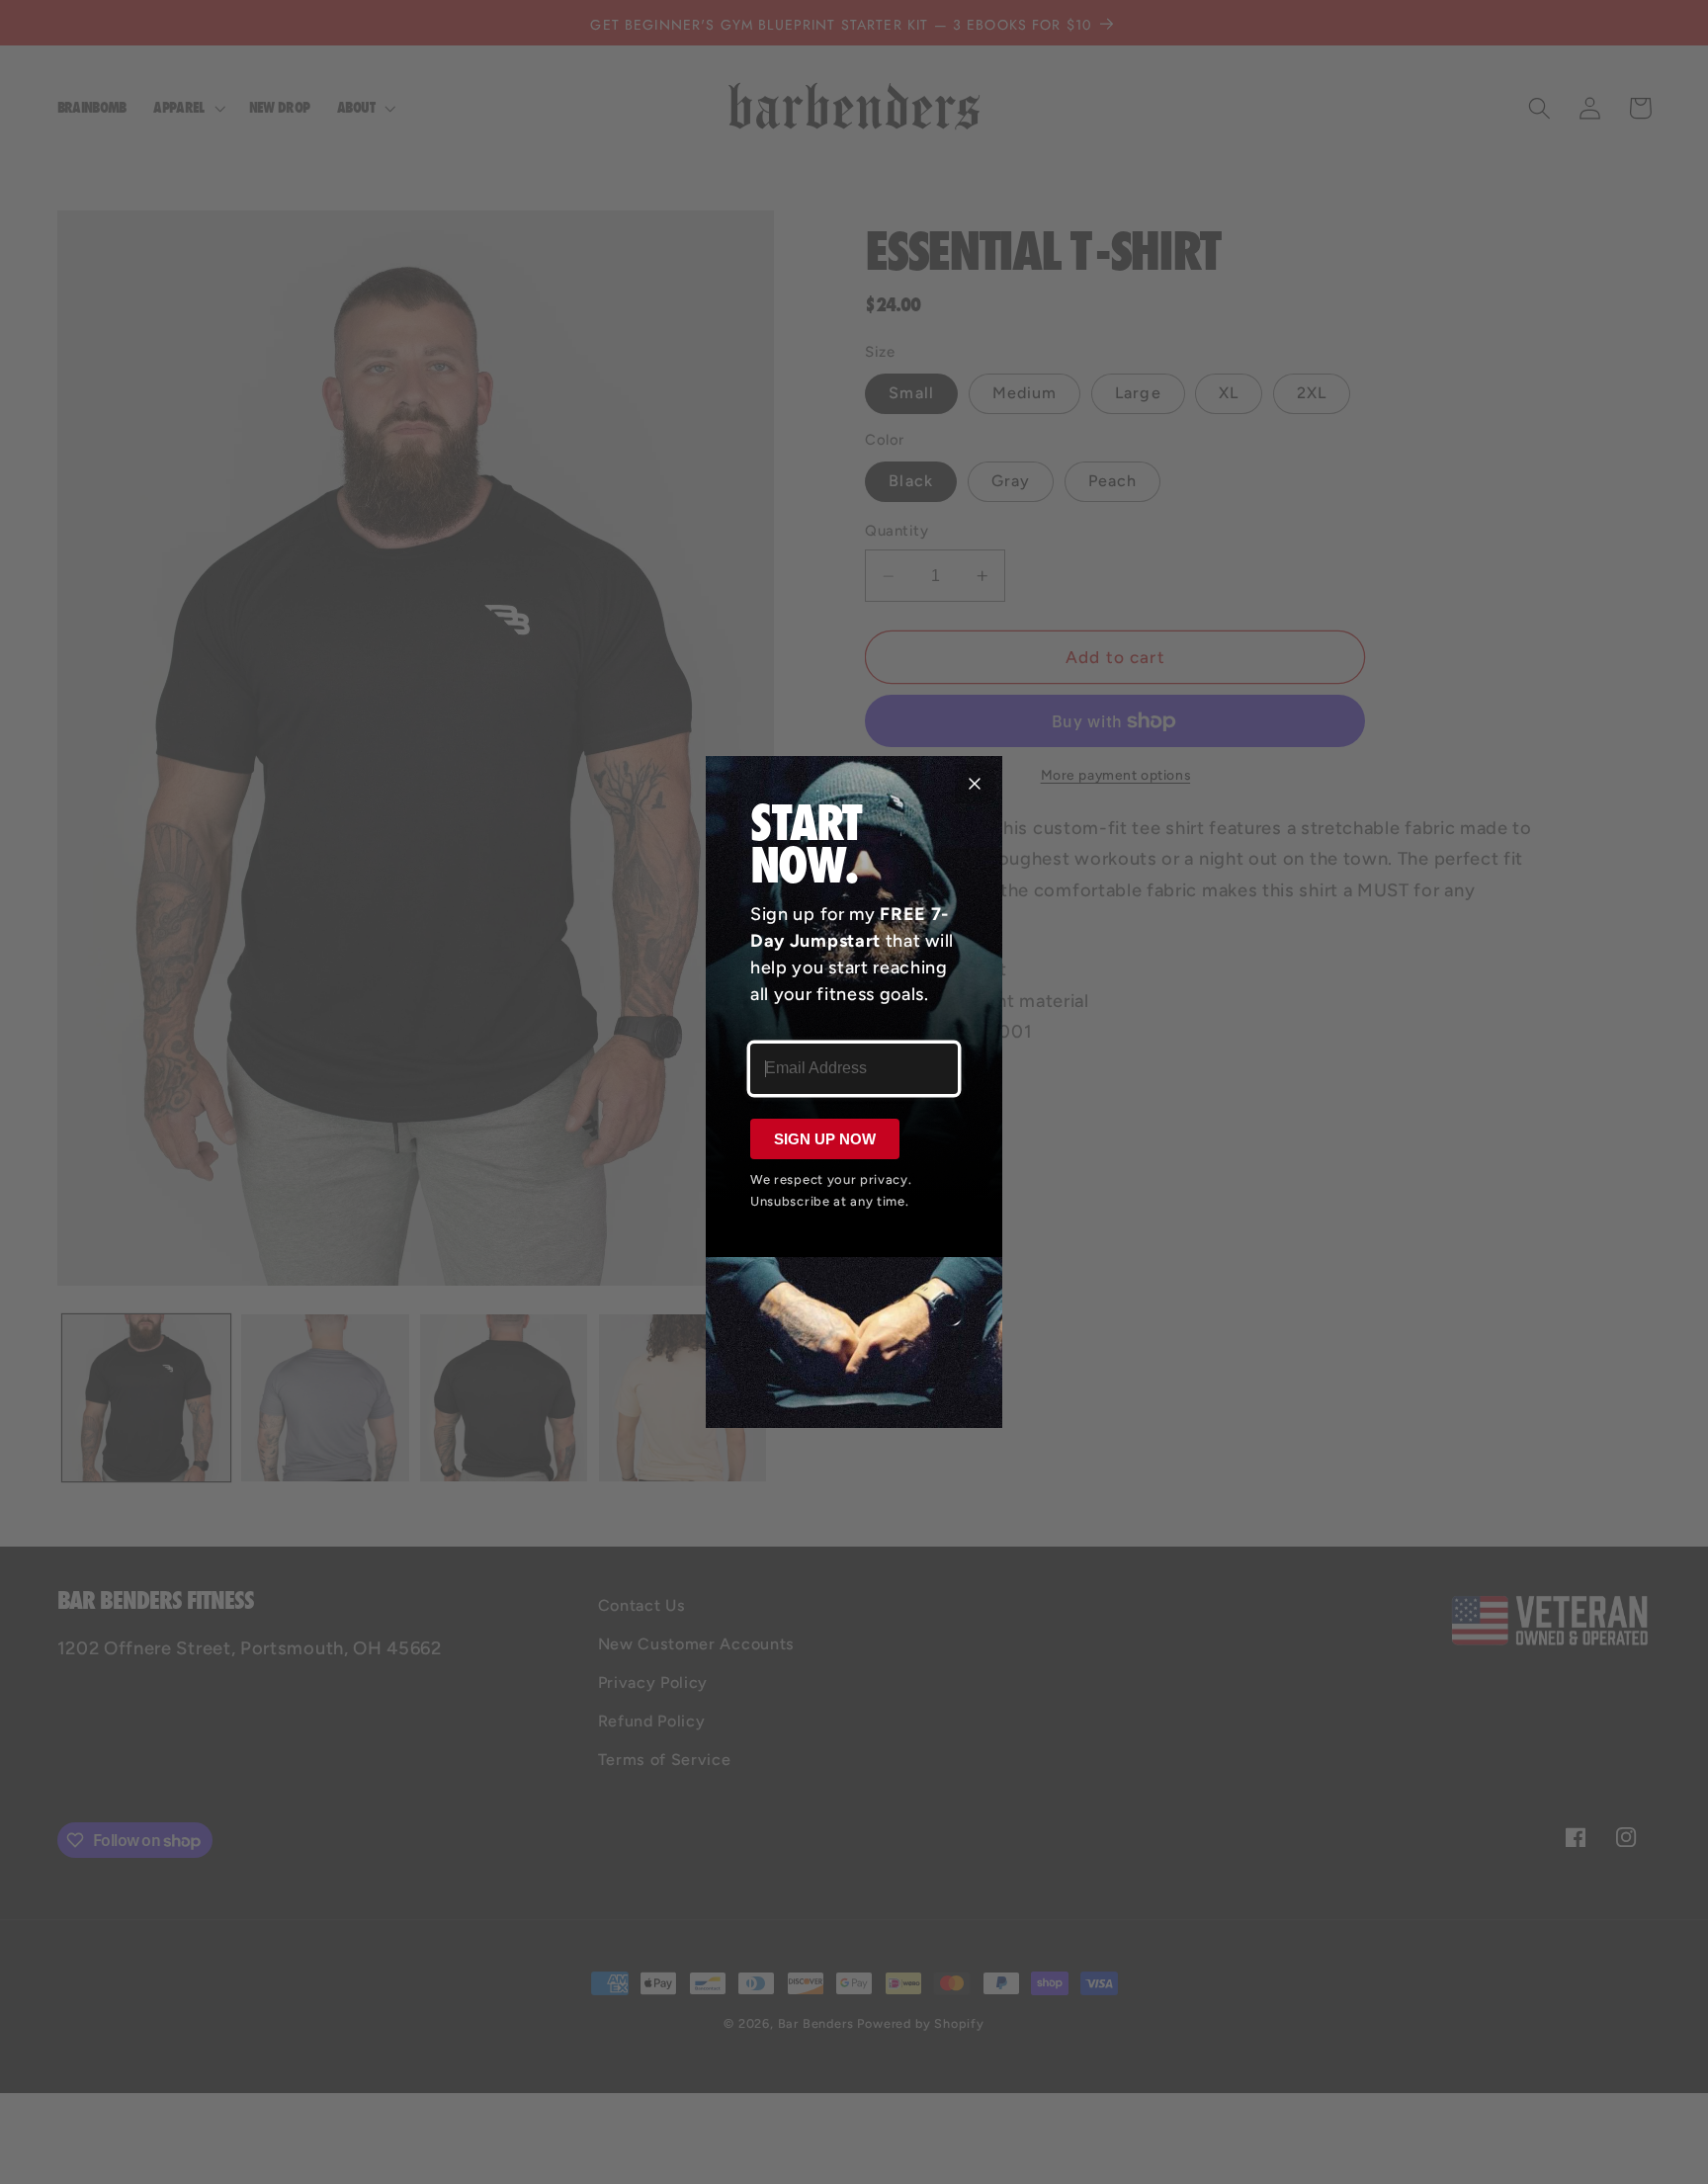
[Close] (975, 784)
